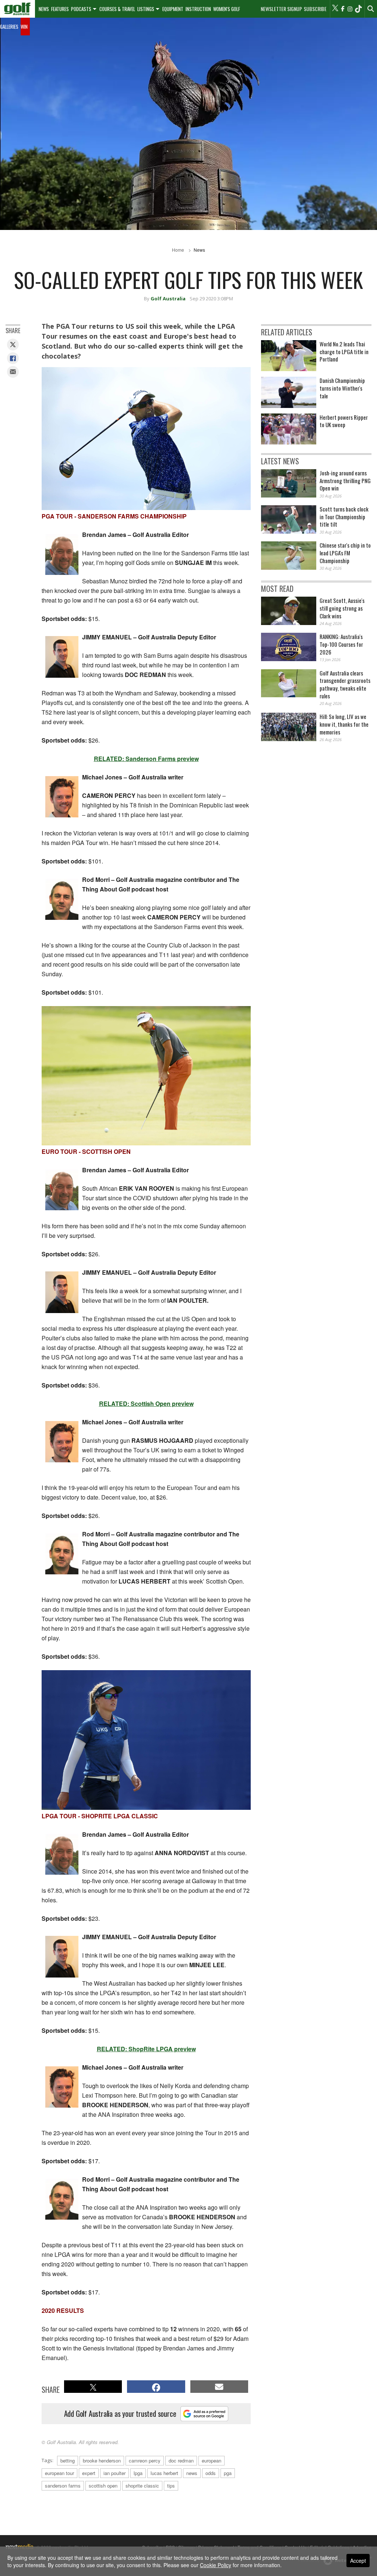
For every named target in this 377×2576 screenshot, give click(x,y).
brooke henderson (102, 2460)
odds (211, 2473)
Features (60, 9)
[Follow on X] (335, 9)
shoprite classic (142, 2486)
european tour (59, 2473)
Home (178, 250)
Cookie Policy (216, 2565)
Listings (146, 9)
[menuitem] (17, 9)
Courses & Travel (117, 9)
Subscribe (315, 9)
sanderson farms (63, 2486)
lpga (138, 2473)
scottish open (103, 2486)
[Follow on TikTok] (358, 9)
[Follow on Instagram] (350, 9)
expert (89, 2473)
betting (68, 2460)
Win (24, 27)
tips (171, 2486)
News (44, 9)
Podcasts (81, 9)
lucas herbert (164, 2473)
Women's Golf (227, 9)
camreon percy (145, 2460)
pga (228, 2473)
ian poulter (114, 2473)
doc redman (181, 2460)
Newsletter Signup (281, 9)
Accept (358, 2561)
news (192, 2473)
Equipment (173, 9)
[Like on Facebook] (342, 9)
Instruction (198, 9)
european (212, 2460)
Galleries (9, 27)
